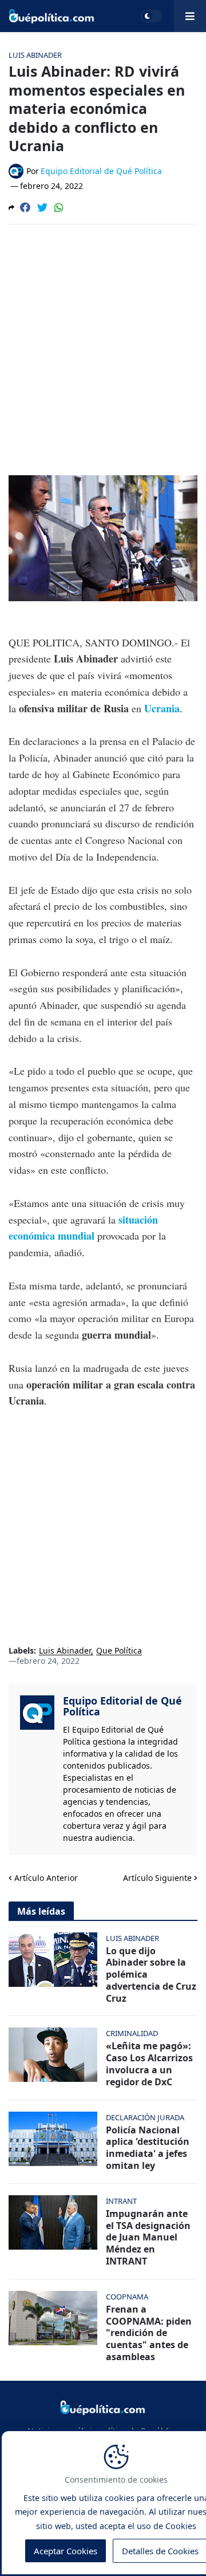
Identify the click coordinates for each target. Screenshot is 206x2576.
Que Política (119, 1651)
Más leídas (41, 1911)
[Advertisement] (103, 342)
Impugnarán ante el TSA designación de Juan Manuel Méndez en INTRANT (148, 2238)
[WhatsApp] (59, 207)
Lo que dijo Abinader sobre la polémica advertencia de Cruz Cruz (151, 1975)
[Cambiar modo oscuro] (152, 16)
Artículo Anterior (46, 1878)
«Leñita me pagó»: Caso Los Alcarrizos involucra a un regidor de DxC (149, 2064)
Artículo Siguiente (157, 1878)
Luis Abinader (65, 1651)
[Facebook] (25, 207)
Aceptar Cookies (66, 2551)
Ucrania (162, 708)
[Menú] (190, 16)
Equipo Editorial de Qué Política (122, 1706)
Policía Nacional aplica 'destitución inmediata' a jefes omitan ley (148, 2148)
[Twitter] (42, 207)
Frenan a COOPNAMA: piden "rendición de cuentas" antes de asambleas (149, 2333)
